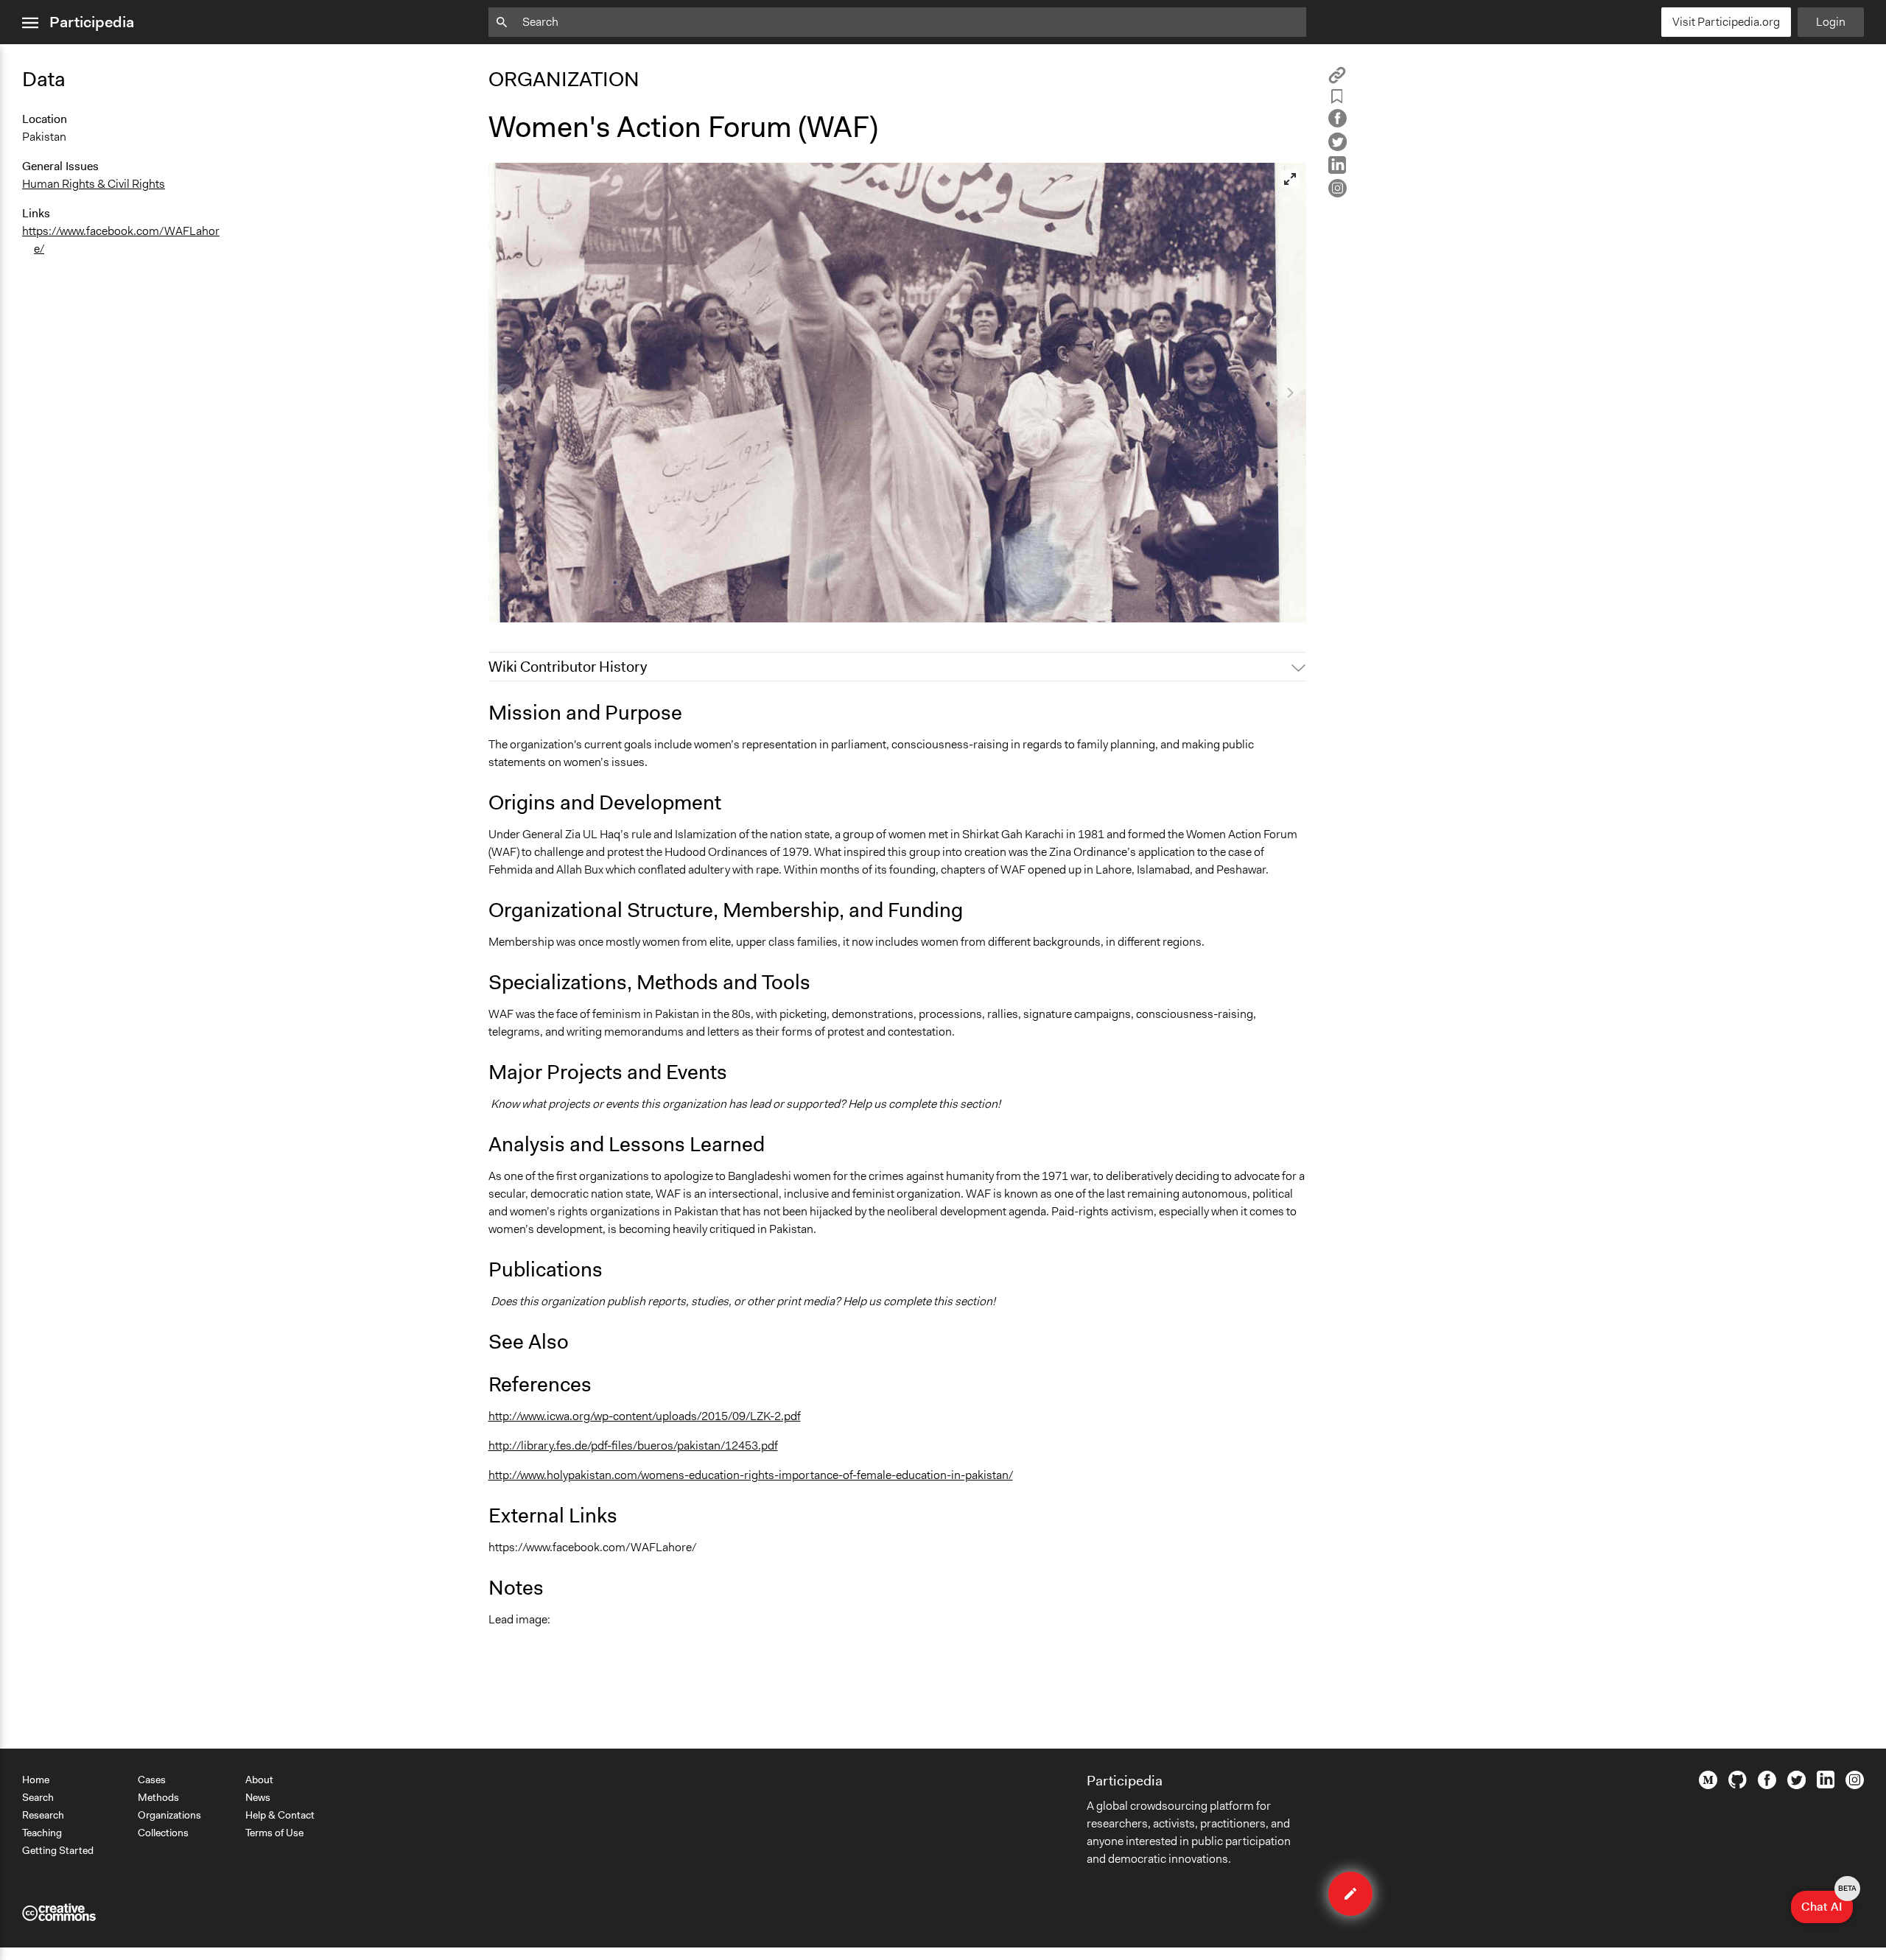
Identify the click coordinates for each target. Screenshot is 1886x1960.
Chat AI (1827, 1903)
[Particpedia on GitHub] (1738, 1785)
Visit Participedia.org (1726, 22)
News (258, 1797)
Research (43, 1815)
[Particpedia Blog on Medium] (1708, 1785)
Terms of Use (274, 1833)
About (259, 1780)
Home (36, 1780)
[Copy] (1337, 80)
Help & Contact (280, 1815)
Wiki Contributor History (568, 667)
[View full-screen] (1290, 179)
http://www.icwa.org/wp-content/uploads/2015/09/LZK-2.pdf (645, 1416)
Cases (152, 1780)
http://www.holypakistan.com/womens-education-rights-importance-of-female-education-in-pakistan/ (751, 1475)
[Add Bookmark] (1337, 99)
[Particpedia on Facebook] (1767, 1785)
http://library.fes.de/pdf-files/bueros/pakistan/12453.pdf (633, 1446)
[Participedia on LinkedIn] (1826, 1785)
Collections (163, 1833)
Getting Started (58, 1850)
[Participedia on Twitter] (1796, 1785)
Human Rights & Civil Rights (94, 184)
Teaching (42, 1833)
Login (1831, 22)
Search (38, 1797)
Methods (158, 1797)
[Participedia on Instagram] (1855, 1785)
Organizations (169, 1815)
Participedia (92, 22)
